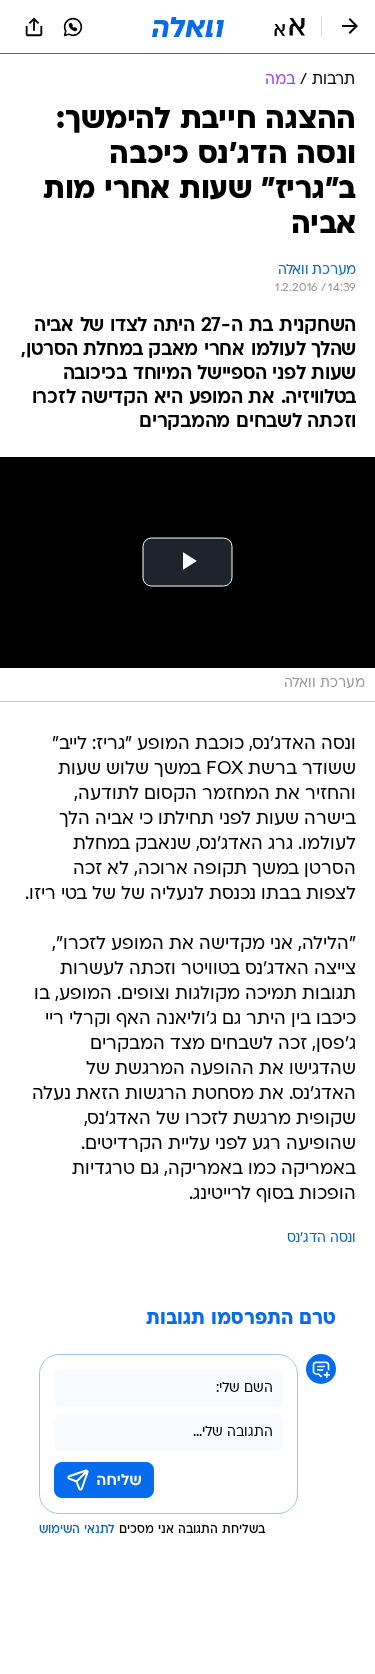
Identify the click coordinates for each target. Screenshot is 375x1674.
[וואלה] (188, 27)
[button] (289, 27)
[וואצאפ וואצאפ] (73, 27)
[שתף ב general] (34, 27)
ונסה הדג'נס (321, 1238)
